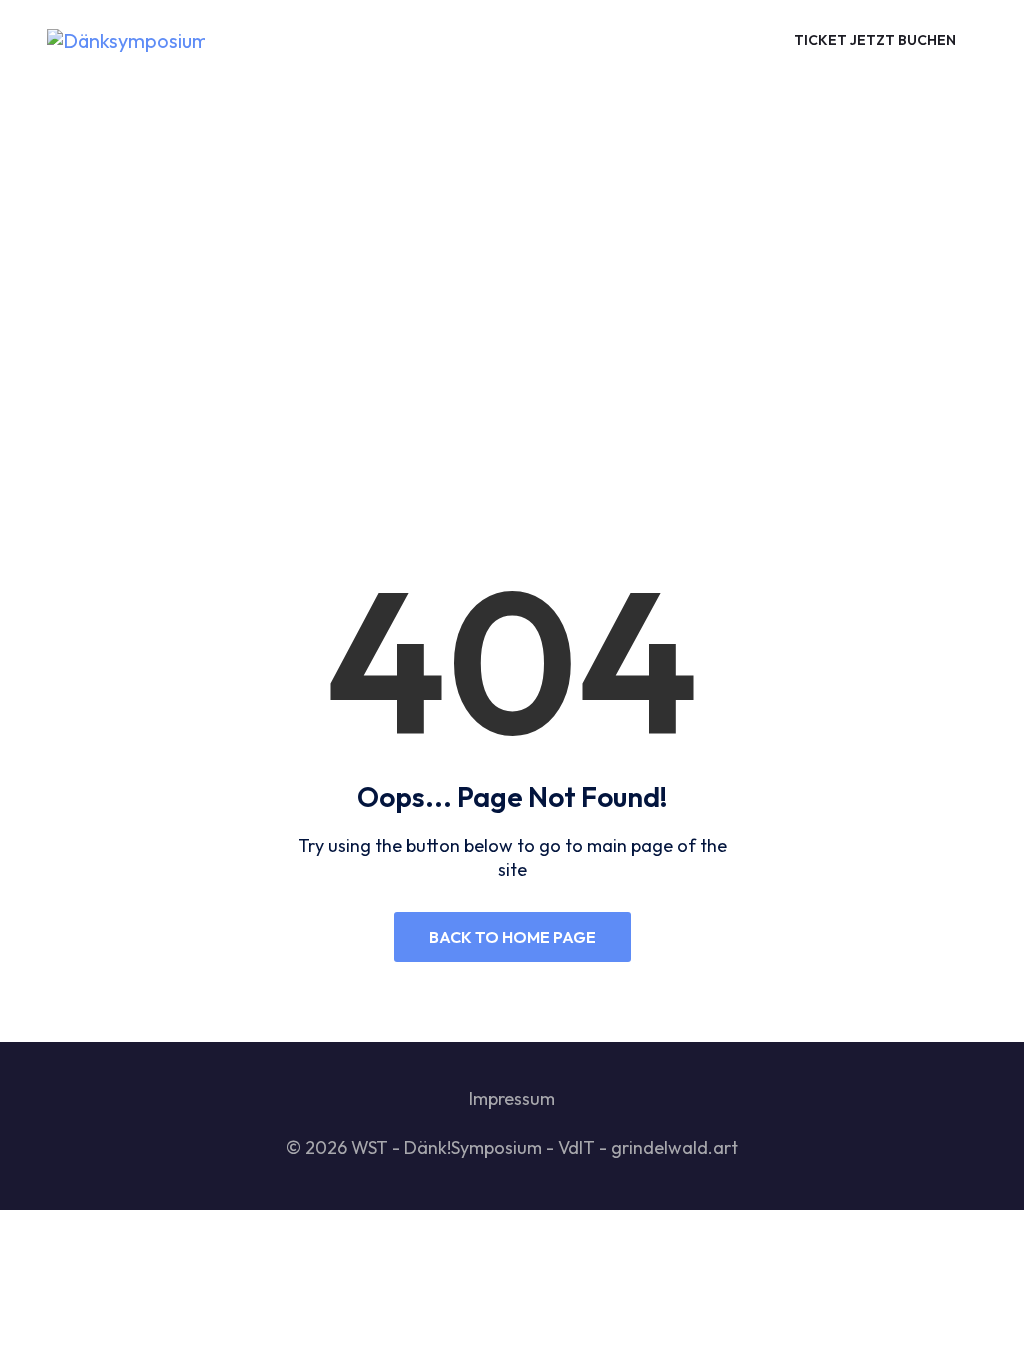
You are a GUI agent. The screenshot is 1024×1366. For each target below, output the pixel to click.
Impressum (512, 1098)
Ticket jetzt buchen (875, 40)
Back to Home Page (512, 937)
